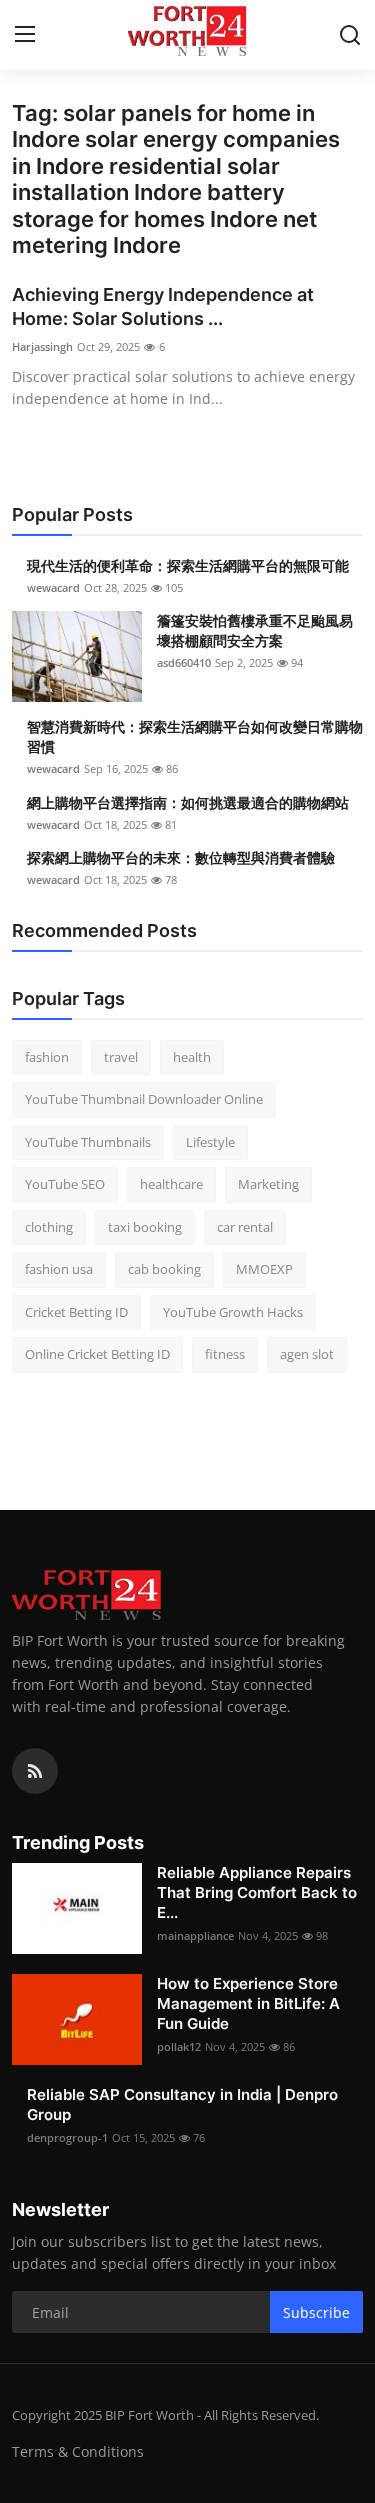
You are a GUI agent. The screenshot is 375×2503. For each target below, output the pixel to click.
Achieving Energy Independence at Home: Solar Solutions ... (163, 306)
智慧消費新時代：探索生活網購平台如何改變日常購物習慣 (195, 736)
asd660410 (184, 662)
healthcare (171, 1184)
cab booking (164, 1269)
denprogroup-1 (67, 2137)
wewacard (53, 587)
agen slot (307, 1354)
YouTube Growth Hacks (233, 1312)
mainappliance (195, 1935)
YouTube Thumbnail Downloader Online (144, 1099)
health (192, 1057)
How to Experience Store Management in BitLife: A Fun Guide (248, 2003)
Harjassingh (42, 346)
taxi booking (145, 1227)
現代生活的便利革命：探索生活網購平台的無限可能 (188, 565)
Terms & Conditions (78, 2451)
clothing (49, 1227)
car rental (245, 1227)
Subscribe (316, 2312)
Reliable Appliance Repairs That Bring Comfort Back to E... (257, 1892)
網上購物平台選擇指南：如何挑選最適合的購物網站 (188, 802)
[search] (350, 35)
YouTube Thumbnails (88, 1142)
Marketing (268, 1184)
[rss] (35, 1771)
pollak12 (179, 2046)
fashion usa (59, 1269)
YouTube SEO (65, 1184)
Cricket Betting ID (76, 1312)
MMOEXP (264, 1269)
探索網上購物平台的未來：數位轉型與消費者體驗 (181, 857)
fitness (225, 1354)
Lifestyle (210, 1142)
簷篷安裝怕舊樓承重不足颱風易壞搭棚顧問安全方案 (255, 630)
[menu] (25, 35)
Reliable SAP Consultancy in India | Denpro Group (182, 2104)
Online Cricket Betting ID (97, 1354)
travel (121, 1057)
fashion (47, 1057)
